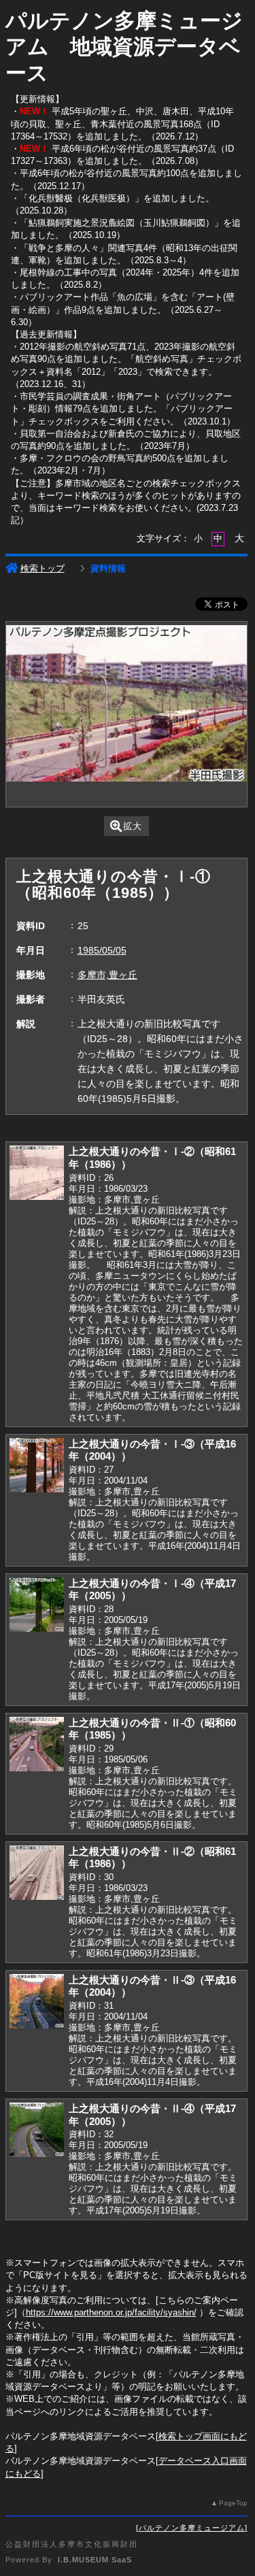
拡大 (133, 826)
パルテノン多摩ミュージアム (192, 2528)
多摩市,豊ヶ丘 (107, 975)
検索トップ (42, 568)
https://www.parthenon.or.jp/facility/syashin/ (111, 2312)
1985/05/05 (102, 950)
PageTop (233, 2503)
